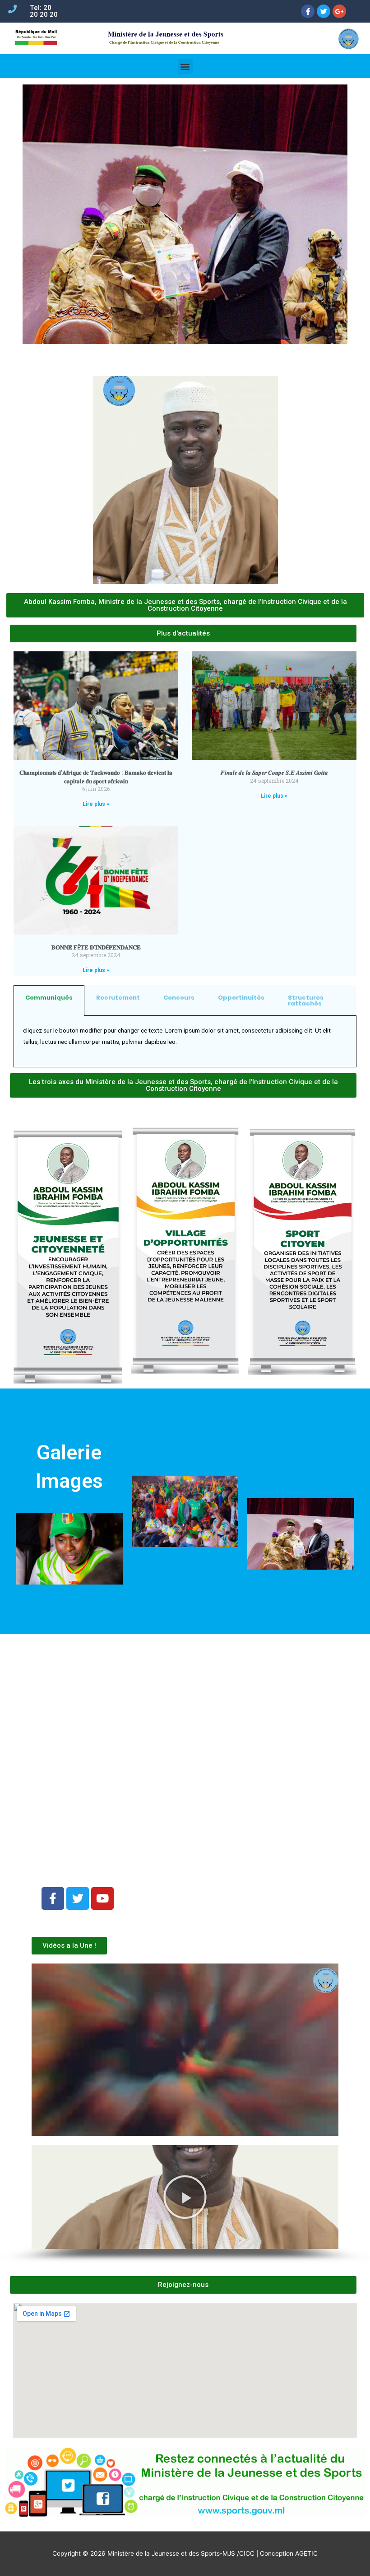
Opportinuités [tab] (241, 998)
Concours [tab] (179, 998)
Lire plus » (96, 804)
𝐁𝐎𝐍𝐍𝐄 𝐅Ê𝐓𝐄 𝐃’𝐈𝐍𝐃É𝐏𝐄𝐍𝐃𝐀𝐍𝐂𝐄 (96, 947)
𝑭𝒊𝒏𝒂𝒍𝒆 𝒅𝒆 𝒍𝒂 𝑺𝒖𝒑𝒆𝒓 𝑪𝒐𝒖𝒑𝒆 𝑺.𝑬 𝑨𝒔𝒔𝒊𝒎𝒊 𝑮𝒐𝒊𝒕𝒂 (274, 773)
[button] (41, 2197)
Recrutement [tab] (118, 998)
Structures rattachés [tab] (306, 1000)
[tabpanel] (185, 1042)
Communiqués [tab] (49, 998)
